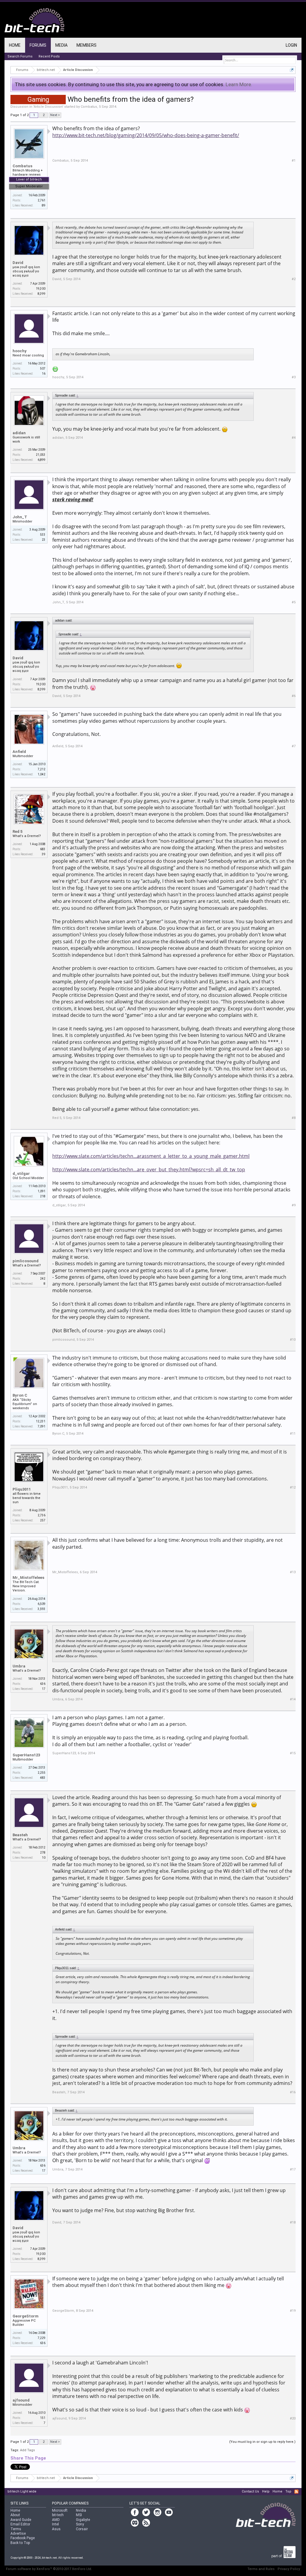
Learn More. (239, 84)
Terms (16, 2529)
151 (43, 2418)
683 (43, 849)
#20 (293, 2418)
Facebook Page (23, 2538)
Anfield (19, 752)
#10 (293, 1340)
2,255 (42, 1773)
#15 (293, 1753)
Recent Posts (49, 56)
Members (87, 45)
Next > (55, 115)
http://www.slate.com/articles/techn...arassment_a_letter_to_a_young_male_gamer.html (151, 1156)
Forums (38, 45)
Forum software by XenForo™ (49, 2569)
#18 (293, 2222)
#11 (293, 1434)
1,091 (42, 1191)
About (15, 2515)
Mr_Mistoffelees (28, 1578)
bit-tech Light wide (22, 2491)
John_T (20, 517)
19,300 (41, 289)
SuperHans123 (26, 1755)
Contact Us (250, 2491)
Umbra (19, 1666)
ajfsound (21, 2400)
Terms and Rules (261, 2569)
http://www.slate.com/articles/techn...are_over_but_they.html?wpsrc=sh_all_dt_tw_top (149, 1169)
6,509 (42, 1604)
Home (15, 45)
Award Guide (21, 2520)
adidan (19, 433)
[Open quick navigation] (292, 70)
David (18, 263)
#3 (294, 377)
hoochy (20, 351)
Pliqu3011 (22, 1489)
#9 (294, 1205)
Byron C (20, 1395)
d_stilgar (21, 1174)
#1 (294, 161)
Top (288, 2491)
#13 (293, 1572)
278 (43, 1853)
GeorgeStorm (26, 2316)
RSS (296, 2492)
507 (43, 369)
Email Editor (20, 2524)
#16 (293, 2092)
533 (43, 535)
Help (266, 2491)
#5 (294, 602)
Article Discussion (48, 107)
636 (43, 1684)
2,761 (42, 200)
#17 (293, 2169)
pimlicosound (26, 1261)
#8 (294, 1118)
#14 (293, 1699)
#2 (294, 279)
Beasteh (20, 1835)
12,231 (41, 1421)
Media (61, 45)
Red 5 (17, 831)
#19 (293, 2311)
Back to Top (20, 2543)
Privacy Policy (289, 2569)
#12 (293, 1487)
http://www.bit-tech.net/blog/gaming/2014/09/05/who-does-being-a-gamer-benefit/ (146, 135)
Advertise (18, 2534)
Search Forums (20, 56)
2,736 (42, 1515)
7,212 (42, 769)
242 (43, 1279)
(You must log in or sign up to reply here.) (262, 2442)
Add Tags (27, 2450)
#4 (294, 438)
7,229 (42, 2338)
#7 (294, 746)
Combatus (89, 107)
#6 (294, 696)
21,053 (41, 455)
